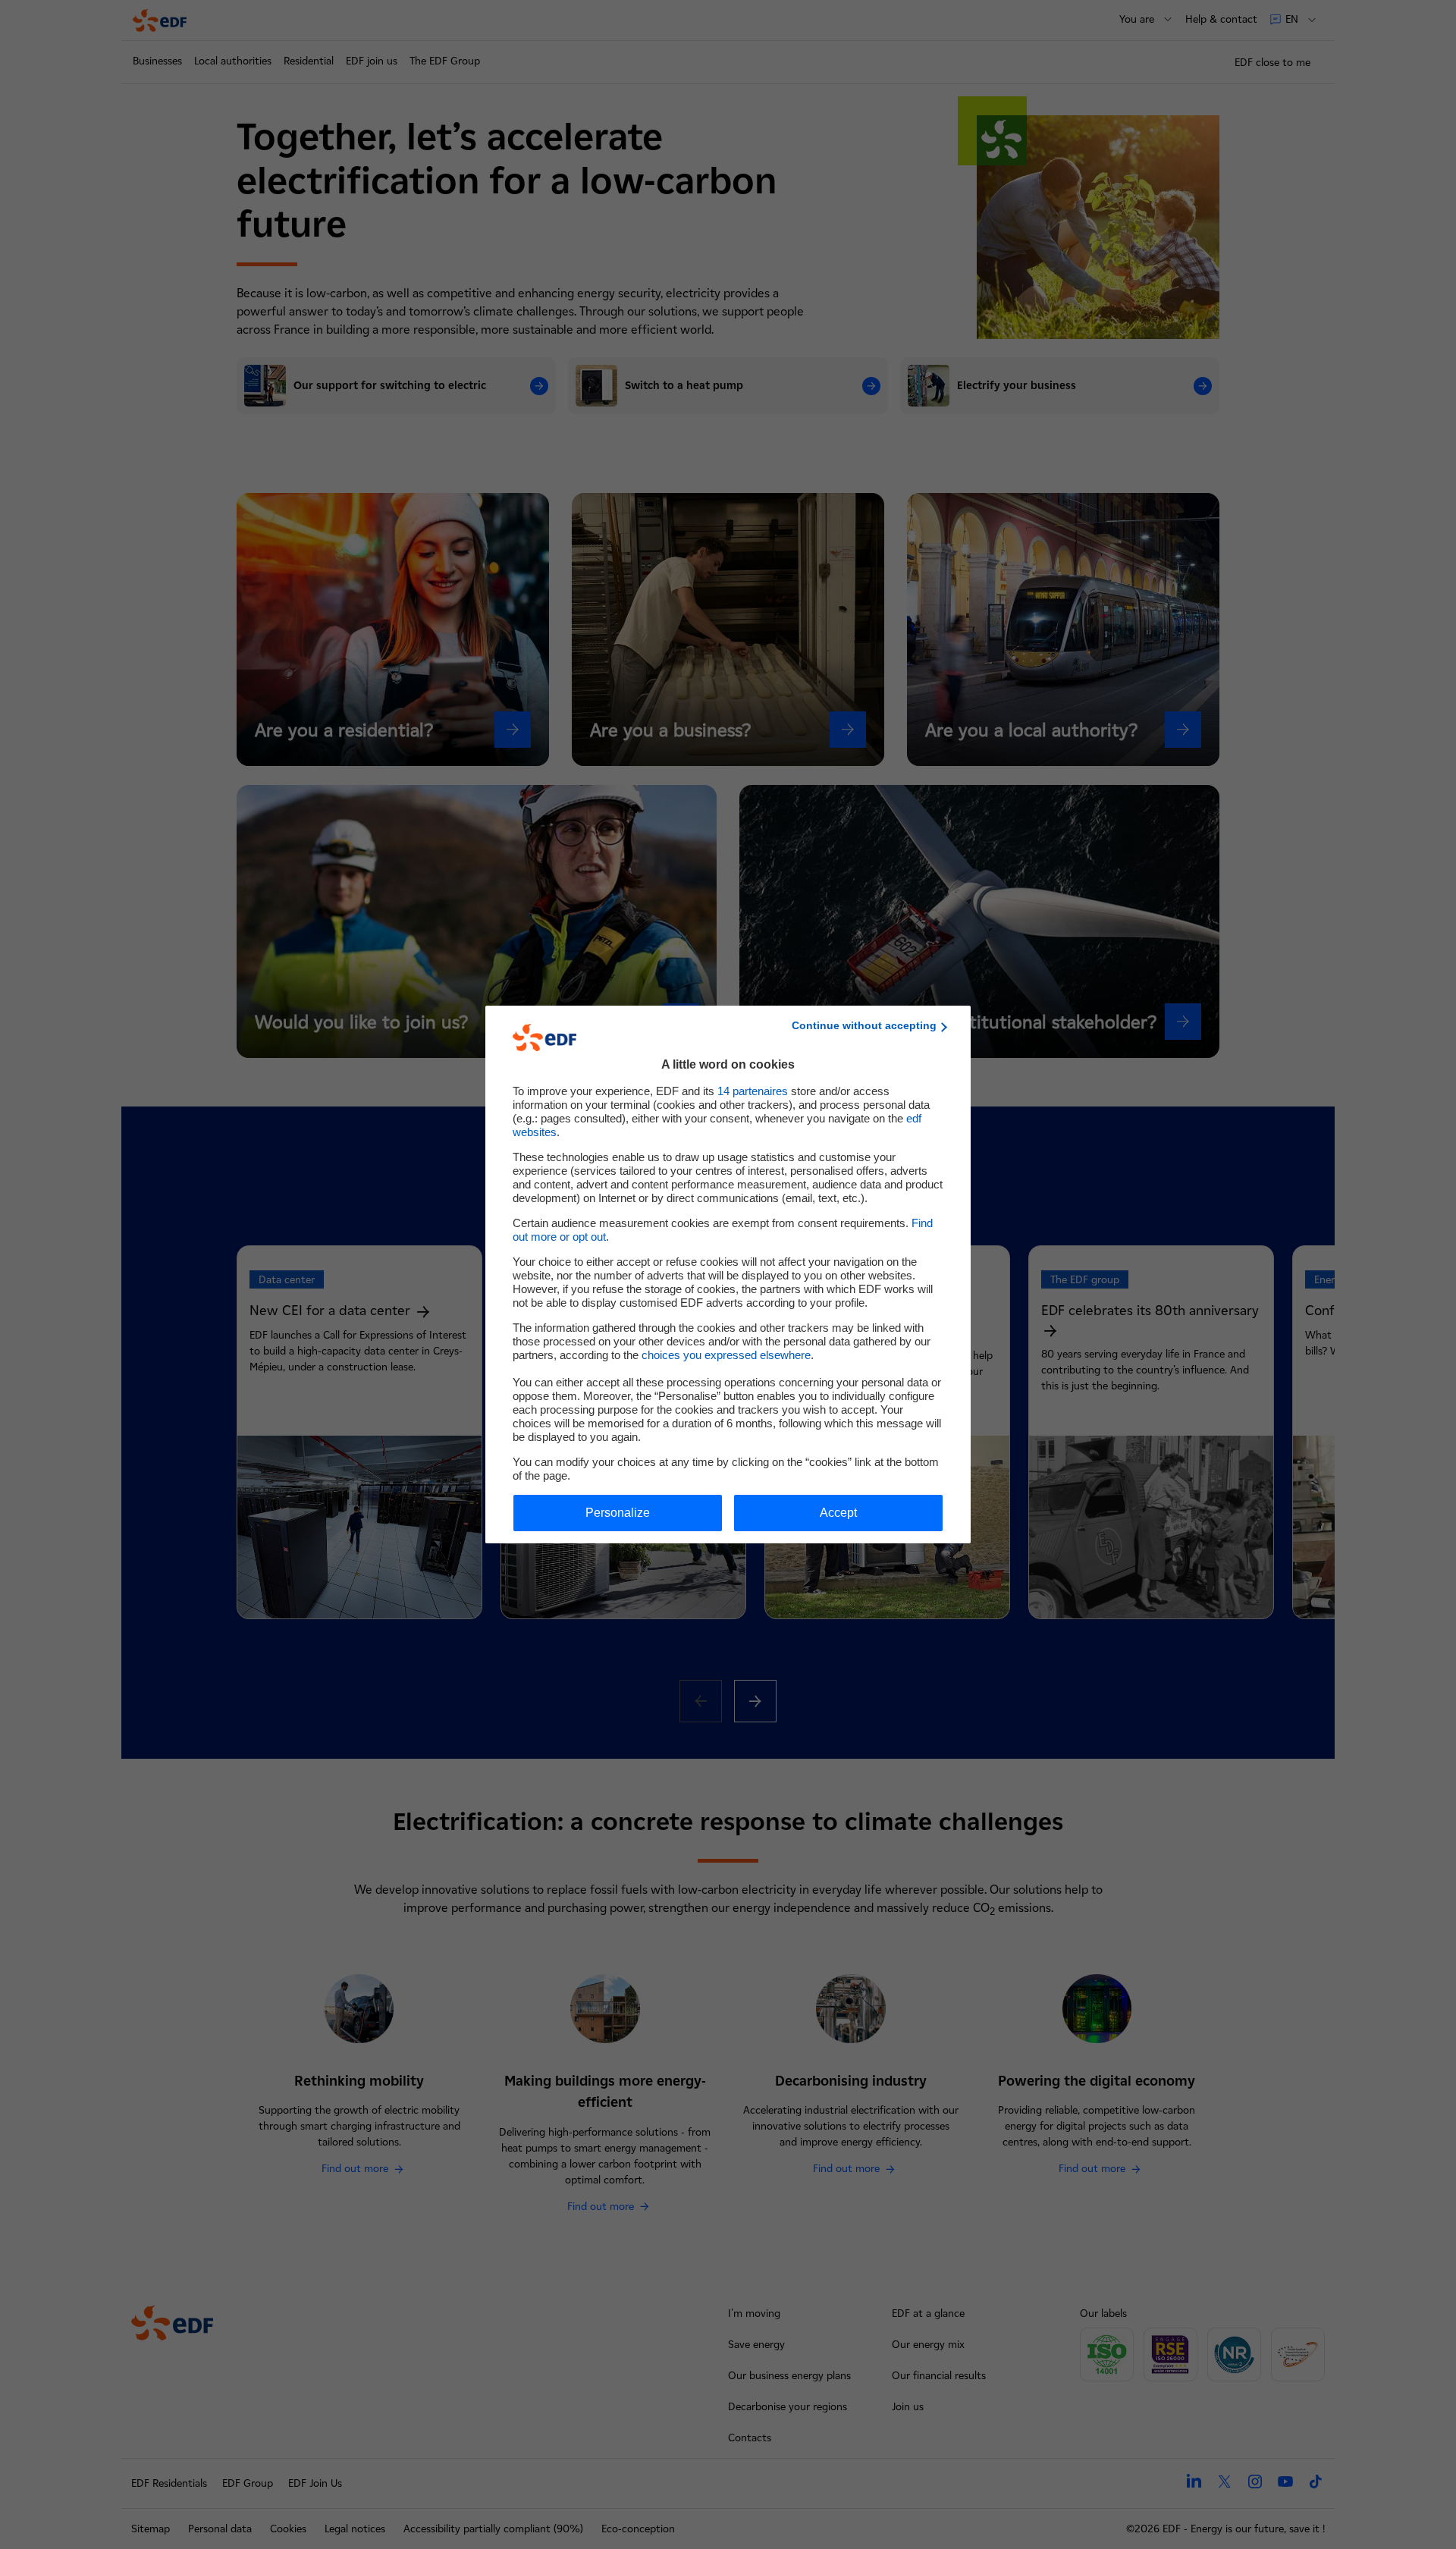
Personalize (618, 1513)
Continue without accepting (864, 1025)
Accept (838, 1513)
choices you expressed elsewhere (726, 1355)
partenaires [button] (753, 1091)
